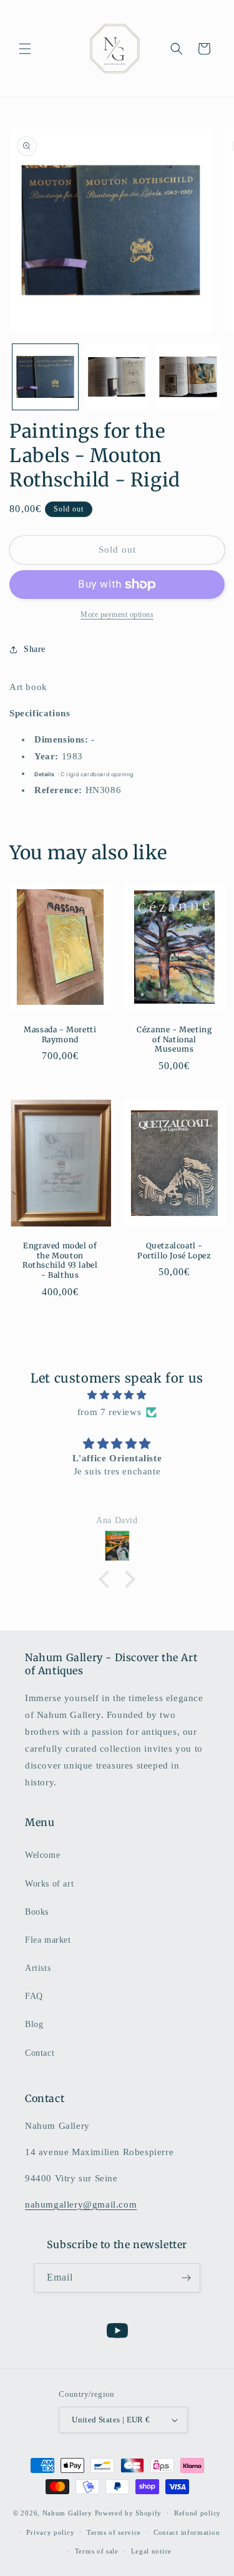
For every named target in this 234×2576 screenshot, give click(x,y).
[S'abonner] (186, 2278)
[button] (25, 49)
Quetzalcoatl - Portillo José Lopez (174, 1251)
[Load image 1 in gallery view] (45, 377)
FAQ (34, 1996)
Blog (34, 2024)
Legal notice (151, 2551)
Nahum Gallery (67, 2513)
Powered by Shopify (129, 2513)
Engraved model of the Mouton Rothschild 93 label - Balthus (60, 1261)
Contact (40, 2053)
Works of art (49, 1884)
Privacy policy (50, 2532)
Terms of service (114, 2532)
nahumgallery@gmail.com (81, 2204)
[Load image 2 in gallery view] (117, 377)
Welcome (42, 1855)
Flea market (48, 1940)
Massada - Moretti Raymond (60, 1034)
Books (37, 1912)
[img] (117, 1395)
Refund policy (197, 2513)
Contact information (187, 2532)
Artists (38, 1968)
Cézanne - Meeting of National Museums (174, 1039)
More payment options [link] (117, 614)
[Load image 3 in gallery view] (188, 377)
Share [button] (35, 649)
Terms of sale (97, 2551)
